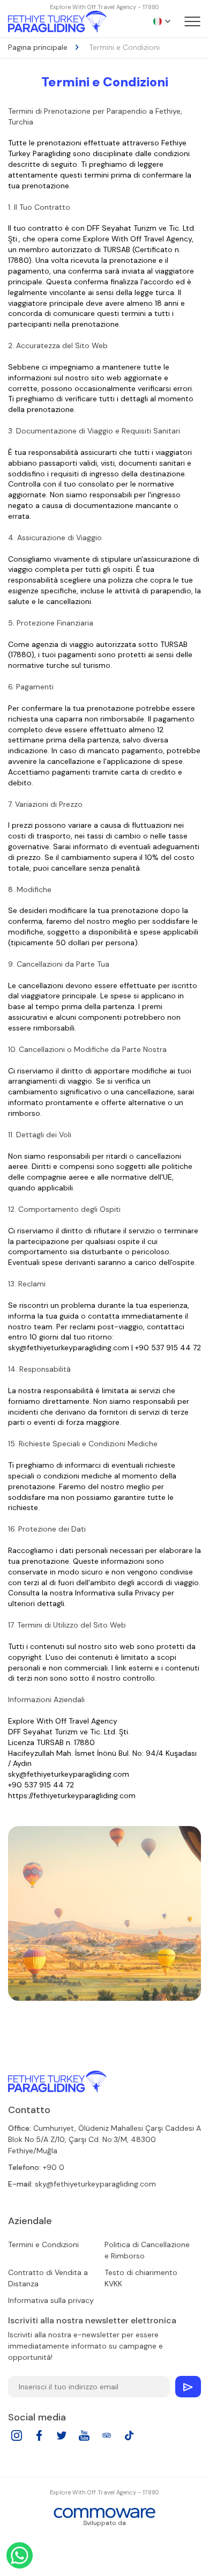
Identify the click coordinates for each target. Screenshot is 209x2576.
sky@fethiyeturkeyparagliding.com (95, 2184)
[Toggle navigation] (192, 21)
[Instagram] (17, 2439)
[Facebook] (39, 2439)
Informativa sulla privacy (51, 2300)
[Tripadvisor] (107, 2439)
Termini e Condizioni (43, 2244)
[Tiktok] (129, 2439)
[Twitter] (62, 2439)
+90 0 (54, 2167)
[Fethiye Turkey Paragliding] (57, 2081)
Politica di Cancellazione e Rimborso (147, 2250)
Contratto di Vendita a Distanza (48, 2278)
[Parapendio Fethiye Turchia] (57, 21)
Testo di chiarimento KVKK (141, 2278)
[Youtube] (84, 2439)
